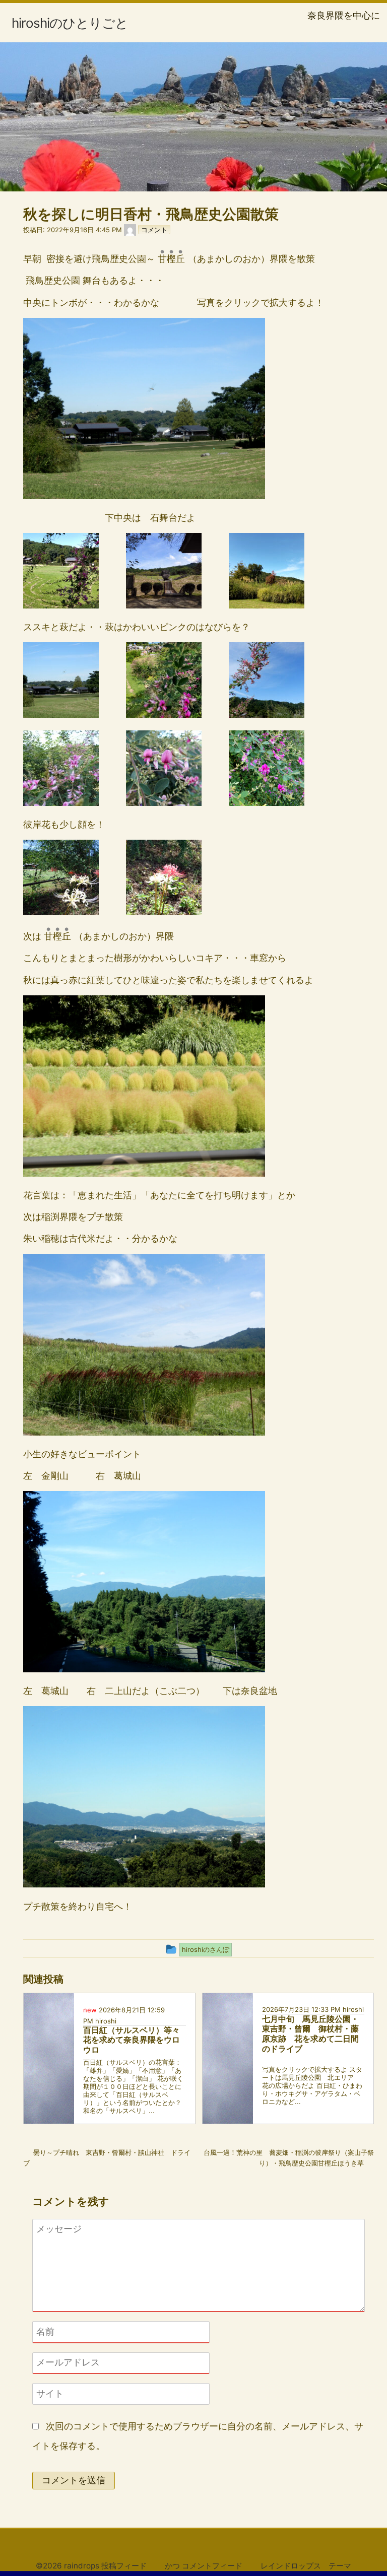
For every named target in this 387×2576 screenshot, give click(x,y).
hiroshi (106, 2021)
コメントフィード (212, 2566)
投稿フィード (124, 2566)
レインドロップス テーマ (306, 2566)
